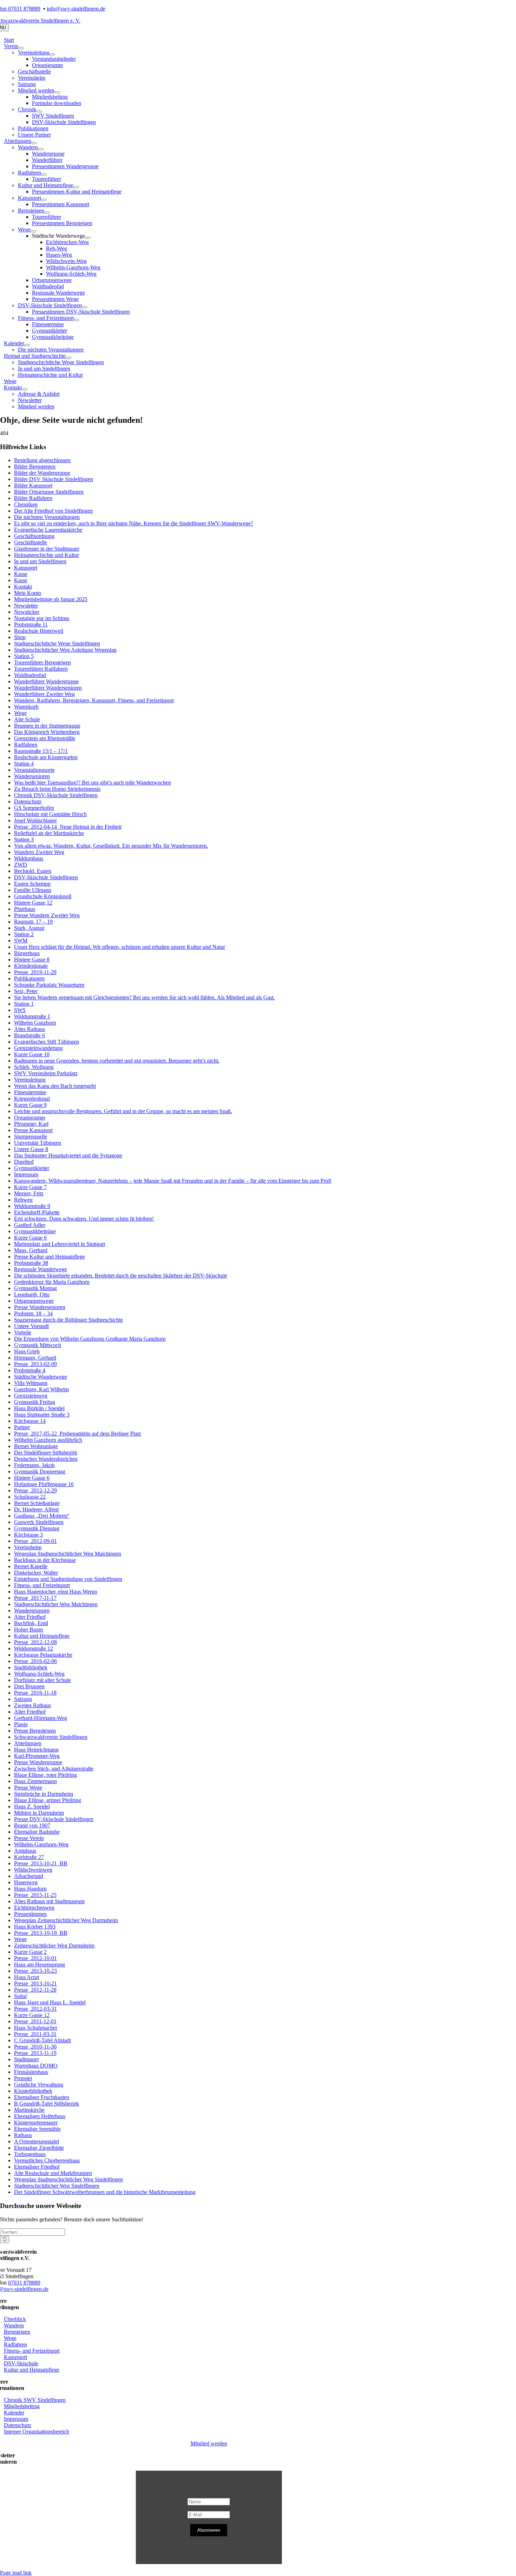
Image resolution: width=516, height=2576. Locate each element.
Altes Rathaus (29, 1029)
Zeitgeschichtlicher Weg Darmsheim (54, 1946)
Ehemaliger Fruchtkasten (42, 2097)
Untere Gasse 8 (31, 1149)
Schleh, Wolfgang (34, 1067)
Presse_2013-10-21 (35, 1983)
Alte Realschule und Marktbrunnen (53, 2173)
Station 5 (24, 656)
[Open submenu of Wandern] (41, 149)
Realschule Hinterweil (39, 631)
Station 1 (24, 1004)
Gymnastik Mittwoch (38, 1345)
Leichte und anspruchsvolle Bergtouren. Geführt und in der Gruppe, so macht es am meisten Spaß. (123, 1111)
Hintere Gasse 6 (32, 1478)
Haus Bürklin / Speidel (39, 1408)
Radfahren (26, 745)
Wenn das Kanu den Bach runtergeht (55, 1086)
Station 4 (24, 764)
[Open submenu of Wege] (33, 231)
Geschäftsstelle (31, 542)
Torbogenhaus (30, 2154)
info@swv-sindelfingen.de (76, 9)
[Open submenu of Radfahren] (44, 175)
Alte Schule (27, 719)
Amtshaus (25, 1851)
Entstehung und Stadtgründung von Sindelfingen (68, 1579)
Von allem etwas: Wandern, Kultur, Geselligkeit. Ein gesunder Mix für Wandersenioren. (111, 846)
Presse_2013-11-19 (35, 2053)
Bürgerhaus (27, 953)
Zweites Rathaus (32, 1705)
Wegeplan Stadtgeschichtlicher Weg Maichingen (68, 1554)
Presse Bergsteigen (35, 1731)
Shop (20, 637)
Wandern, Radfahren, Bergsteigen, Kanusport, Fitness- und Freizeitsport (94, 700)
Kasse (21, 574)
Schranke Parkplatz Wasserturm (49, 985)
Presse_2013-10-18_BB (41, 1933)
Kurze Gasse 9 (30, 1105)
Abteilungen (28, 1743)
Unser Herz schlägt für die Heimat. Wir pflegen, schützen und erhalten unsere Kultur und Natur (120, 947)
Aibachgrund (29, 1876)
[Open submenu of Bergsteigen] (47, 212)
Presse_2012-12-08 (35, 1642)
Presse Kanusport (33, 1130)
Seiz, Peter (26, 991)
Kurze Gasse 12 (32, 2015)
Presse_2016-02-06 (35, 1661)
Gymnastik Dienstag (37, 1528)
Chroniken (26, 504)
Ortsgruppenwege (34, 1301)
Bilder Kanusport (33, 485)
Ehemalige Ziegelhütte (39, 2148)
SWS (20, 1010)
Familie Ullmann (33, 890)
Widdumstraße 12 (34, 1648)
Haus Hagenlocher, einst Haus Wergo (56, 1592)
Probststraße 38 (31, 1263)
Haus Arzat (27, 1977)
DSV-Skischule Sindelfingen (46, 877)
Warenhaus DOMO (36, 2066)
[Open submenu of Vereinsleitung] (52, 54)
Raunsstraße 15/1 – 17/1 (41, 751)
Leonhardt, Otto (32, 1294)
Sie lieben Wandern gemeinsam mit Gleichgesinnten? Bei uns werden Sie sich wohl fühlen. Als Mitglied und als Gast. (144, 997)
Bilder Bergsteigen (35, 466)
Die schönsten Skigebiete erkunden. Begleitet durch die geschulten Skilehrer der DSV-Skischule (121, 1276)
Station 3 (24, 839)
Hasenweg (26, 1882)
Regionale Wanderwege (41, 1269)
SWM (21, 941)
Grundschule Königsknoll (43, 896)
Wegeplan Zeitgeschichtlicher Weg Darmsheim (66, 1920)
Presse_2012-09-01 (35, 1541)
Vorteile (23, 1332)
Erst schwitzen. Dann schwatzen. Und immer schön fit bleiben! (84, 1219)
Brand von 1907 (32, 1825)
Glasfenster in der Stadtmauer (47, 549)
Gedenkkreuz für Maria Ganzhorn (52, 1282)
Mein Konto (28, 593)
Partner (22, 1427)
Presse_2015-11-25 (35, 1895)
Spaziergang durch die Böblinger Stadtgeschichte (68, 1320)
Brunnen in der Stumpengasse (47, 726)
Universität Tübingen (38, 1143)
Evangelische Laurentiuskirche (48, 530)
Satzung (23, 1699)
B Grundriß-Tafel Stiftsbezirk (47, 2104)
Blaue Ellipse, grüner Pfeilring (48, 1800)
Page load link (16, 2573)
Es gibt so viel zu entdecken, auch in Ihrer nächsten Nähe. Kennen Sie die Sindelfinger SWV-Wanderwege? (134, 523)
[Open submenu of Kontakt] (25, 389)
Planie (21, 1724)
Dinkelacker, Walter (36, 1573)
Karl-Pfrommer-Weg (37, 1756)
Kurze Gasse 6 (30, 1238)
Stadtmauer (27, 2059)
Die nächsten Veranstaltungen (47, 517)
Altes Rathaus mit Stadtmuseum (49, 1901)
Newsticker (27, 612)
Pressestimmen (30, 1914)
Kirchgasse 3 (28, 1535)
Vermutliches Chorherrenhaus (47, 2160)
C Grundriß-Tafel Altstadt (42, 2040)
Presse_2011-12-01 (35, 2021)
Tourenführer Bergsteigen (42, 662)
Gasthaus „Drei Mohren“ (42, 1516)
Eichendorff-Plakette (37, 1212)
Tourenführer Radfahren (41, 669)
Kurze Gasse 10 (32, 1054)
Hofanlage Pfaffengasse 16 (44, 1484)
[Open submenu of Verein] (21, 48)
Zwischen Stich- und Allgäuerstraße (54, 1769)
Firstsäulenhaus (31, 2072)
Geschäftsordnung (34, 536)
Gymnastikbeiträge (35, 1231)
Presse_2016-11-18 (35, 1693)
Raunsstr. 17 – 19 (33, 922)
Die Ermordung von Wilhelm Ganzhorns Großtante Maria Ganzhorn (90, 1339)
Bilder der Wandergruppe (42, 473)
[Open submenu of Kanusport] (44, 200)
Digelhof (24, 1162)
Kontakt (23, 587)
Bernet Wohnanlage (36, 1446)
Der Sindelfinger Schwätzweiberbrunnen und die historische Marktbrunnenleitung (105, 2192)
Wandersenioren (32, 776)
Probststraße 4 (30, 1370)
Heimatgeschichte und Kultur (47, 555)
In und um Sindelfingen (40, 561)
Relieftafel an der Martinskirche (49, 833)
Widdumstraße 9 (32, 1206)
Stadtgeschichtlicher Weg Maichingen (56, 1604)
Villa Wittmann (31, 1383)
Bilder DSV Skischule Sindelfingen (54, 479)
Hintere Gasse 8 (32, 960)
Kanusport (26, 568)
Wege (20, 713)
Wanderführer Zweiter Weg (44, 694)
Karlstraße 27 (29, 1857)
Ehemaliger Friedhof (37, 2167)
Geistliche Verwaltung (39, 2085)
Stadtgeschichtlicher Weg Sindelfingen (57, 2186)
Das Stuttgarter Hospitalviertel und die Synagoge (68, 1155)
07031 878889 (24, 2283)
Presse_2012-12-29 (35, 1490)
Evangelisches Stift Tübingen (47, 1042)
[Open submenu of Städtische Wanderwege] (88, 238)
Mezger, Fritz (29, 1193)
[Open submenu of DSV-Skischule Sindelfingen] (85, 307)
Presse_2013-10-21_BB (41, 1863)
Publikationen (29, 978)
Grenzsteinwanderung (38, 1048)
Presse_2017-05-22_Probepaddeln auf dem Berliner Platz (78, 1434)
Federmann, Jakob (34, 1465)
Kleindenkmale (31, 966)
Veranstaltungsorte (34, 770)
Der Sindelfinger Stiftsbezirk (46, 1453)
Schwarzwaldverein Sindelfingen (51, 1737)
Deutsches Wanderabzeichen (46, 1459)
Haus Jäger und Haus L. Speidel (50, 2002)
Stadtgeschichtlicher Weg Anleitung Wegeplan (65, 650)
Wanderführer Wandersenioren (48, 688)
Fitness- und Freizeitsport (42, 1585)
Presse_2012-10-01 (35, 1958)
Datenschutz (28, 801)
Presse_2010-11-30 (35, 2047)
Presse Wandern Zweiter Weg (47, 915)
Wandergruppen (32, 1611)
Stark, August (29, 928)
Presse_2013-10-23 (35, 1971)
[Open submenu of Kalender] (27, 345)
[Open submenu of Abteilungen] (34, 143)
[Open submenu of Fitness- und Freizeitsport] (77, 320)
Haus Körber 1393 (35, 1927)
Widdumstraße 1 (32, 1016)
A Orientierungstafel (37, 2141)
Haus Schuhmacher (36, 2028)
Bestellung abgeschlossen (42, 460)
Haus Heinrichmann (36, 1750)
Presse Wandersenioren (40, 1307)
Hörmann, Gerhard (35, 1358)
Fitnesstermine (30, 1092)
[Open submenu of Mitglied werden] (57, 92)
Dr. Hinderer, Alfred (36, 1509)
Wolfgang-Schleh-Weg (39, 1674)
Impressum (26, 1174)
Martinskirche (29, 2110)
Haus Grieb (27, 1351)
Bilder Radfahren (33, 498)
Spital (20, 1996)
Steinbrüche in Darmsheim (44, 1794)
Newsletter (26, 606)
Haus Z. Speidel (32, 1806)
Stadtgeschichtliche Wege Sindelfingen (57, 643)
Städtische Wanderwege (41, 1377)
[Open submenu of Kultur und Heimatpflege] (76, 187)
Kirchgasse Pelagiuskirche (43, 1655)
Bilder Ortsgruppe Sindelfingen (49, 492)
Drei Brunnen (29, 1686)
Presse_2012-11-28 (35, 1990)
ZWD (21, 865)
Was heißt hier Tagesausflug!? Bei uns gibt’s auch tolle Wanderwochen (92, 783)
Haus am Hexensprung (39, 1964)
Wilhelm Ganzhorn (35, 1023)
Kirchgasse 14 (30, 1421)
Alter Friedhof (30, 1617)
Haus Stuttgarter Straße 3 (42, 1415)
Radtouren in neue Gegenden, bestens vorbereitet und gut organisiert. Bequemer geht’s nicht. (117, 1061)
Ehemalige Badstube (37, 1832)
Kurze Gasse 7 (30, 1187)
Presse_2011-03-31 (35, 2034)
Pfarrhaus (25, 909)
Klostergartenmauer (36, 2122)
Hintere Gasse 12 (33, 903)
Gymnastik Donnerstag (40, 1471)
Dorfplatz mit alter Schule (42, 1680)
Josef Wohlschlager (35, 820)
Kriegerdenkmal (32, 1099)
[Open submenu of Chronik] (39, 111)
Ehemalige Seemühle (37, 2129)
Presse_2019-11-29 (35, 972)
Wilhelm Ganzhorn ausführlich (48, 1440)
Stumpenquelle (31, 1136)
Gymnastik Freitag (35, 1402)
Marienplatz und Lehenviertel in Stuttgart (59, 1244)
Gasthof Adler (30, 1225)
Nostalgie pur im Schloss (42, 618)
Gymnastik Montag (35, 1288)
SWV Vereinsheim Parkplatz (46, 1073)
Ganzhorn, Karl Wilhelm (41, 1389)
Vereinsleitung (30, 1080)
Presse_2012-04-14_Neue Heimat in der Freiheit (68, 827)
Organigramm (29, 1118)
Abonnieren (209, 2530)
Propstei (23, 2078)
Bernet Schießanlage (37, 1503)
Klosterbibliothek (33, 2091)
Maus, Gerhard (31, 1250)
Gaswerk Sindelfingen (39, 1522)
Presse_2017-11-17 (35, 1598)
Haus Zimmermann (35, 1781)
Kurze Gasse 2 (30, 1952)
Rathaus (23, 2135)
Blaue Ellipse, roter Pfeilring (45, 1775)
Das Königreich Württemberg (47, 732)
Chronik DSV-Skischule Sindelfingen (56, 795)
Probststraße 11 (31, 625)
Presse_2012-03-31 (35, 2009)
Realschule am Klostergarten (46, 757)
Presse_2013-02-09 (35, 1364)
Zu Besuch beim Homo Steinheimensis (57, 789)
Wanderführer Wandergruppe (46, 681)
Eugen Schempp (32, 884)
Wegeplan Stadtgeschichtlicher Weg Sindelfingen (68, 2179)
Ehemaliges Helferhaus (40, 2116)
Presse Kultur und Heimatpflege (49, 1257)
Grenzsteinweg (31, 1396)
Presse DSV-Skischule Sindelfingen (54, 1819)
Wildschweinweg (33, 1870)
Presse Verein (29, 1838)
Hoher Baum (28, 1629)
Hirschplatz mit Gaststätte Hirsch (50, 814)
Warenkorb (26, 707)
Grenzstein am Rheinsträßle (45, 738)
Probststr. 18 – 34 (33, 1313)
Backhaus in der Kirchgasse (45, 1560)
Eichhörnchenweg (34, 1908)
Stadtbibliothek (31, 1667)
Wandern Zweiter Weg (39, 852)
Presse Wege (28, 1788)
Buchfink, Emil (31, 1623)
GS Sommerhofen (34, 808)
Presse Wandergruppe (38, 1762)
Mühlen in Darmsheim (39, 1813)
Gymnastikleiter (32, 1168)
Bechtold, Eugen (33, 871)
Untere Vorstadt (31, 1326)
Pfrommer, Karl (31, 1124)
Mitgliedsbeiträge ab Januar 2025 (51, 599)
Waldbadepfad (30, 675)
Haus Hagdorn (30, 1889)
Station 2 (24, 934)
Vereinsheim (28, 1547)
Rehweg (23, 1200)
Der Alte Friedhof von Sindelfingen (53, 511)
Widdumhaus (29, 858)
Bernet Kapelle (31, 1566)
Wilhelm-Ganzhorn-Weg (41, 1844)
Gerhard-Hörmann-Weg (41, 1718)
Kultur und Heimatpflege (42, 1636)
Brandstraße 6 (29, 1035)
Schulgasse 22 (30, 1497)
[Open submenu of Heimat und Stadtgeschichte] (68, 358)
